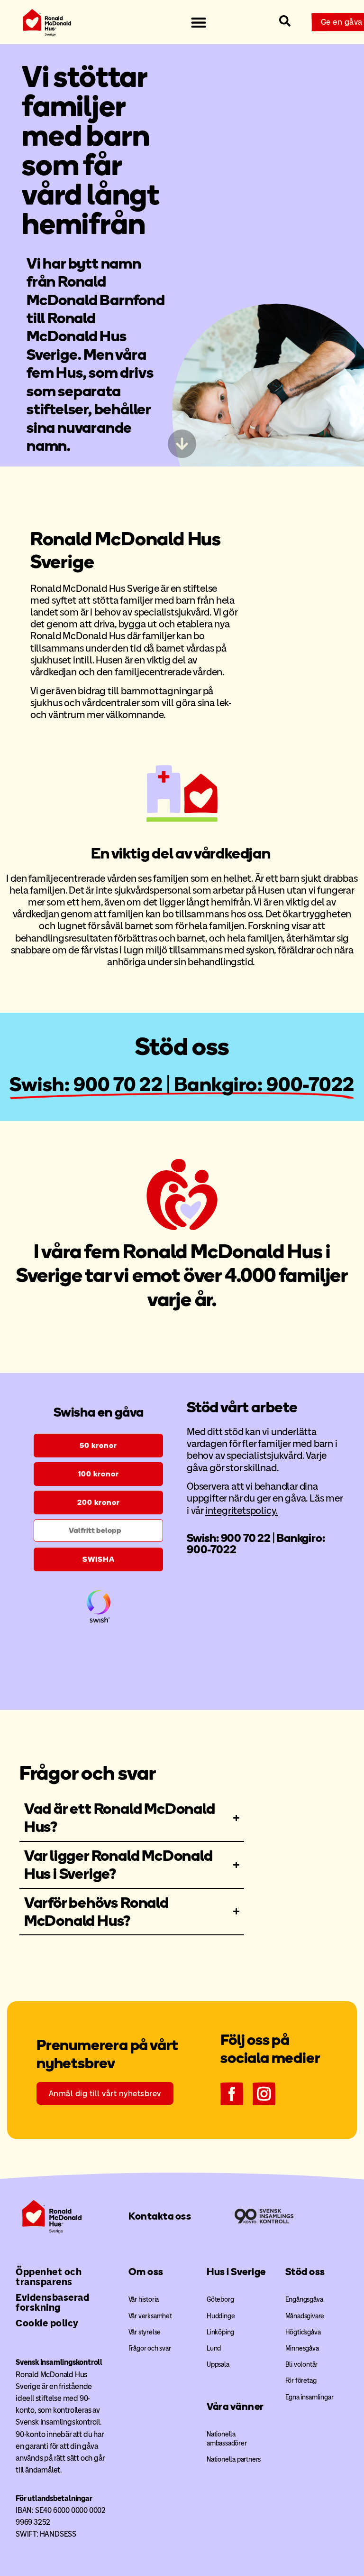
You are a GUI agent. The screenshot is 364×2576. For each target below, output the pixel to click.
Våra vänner (235, 2406)
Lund (214, 2348)
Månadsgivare (305, 2316)
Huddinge (221, 2316)
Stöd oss (305, 2272)
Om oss (146, 2272)
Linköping (220, 2332)
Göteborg (220, 2300)
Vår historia (144, 2300)
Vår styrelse (145, 2332)
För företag (301, 2381)
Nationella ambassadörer (227, 2439)
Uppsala (218, 2365)
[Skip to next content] (182, 444)
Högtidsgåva (303, 2332)
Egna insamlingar (309, 2397)
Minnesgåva (302, 2348)
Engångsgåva (304, 2300)
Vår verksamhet (150, 2316)
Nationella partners (234, 2459)
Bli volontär (302, 2365)
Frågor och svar (150, 2348)
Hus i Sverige (236, 2272)
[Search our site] (285, 21)
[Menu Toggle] (199, 22)
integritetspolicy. (241, 1510)
